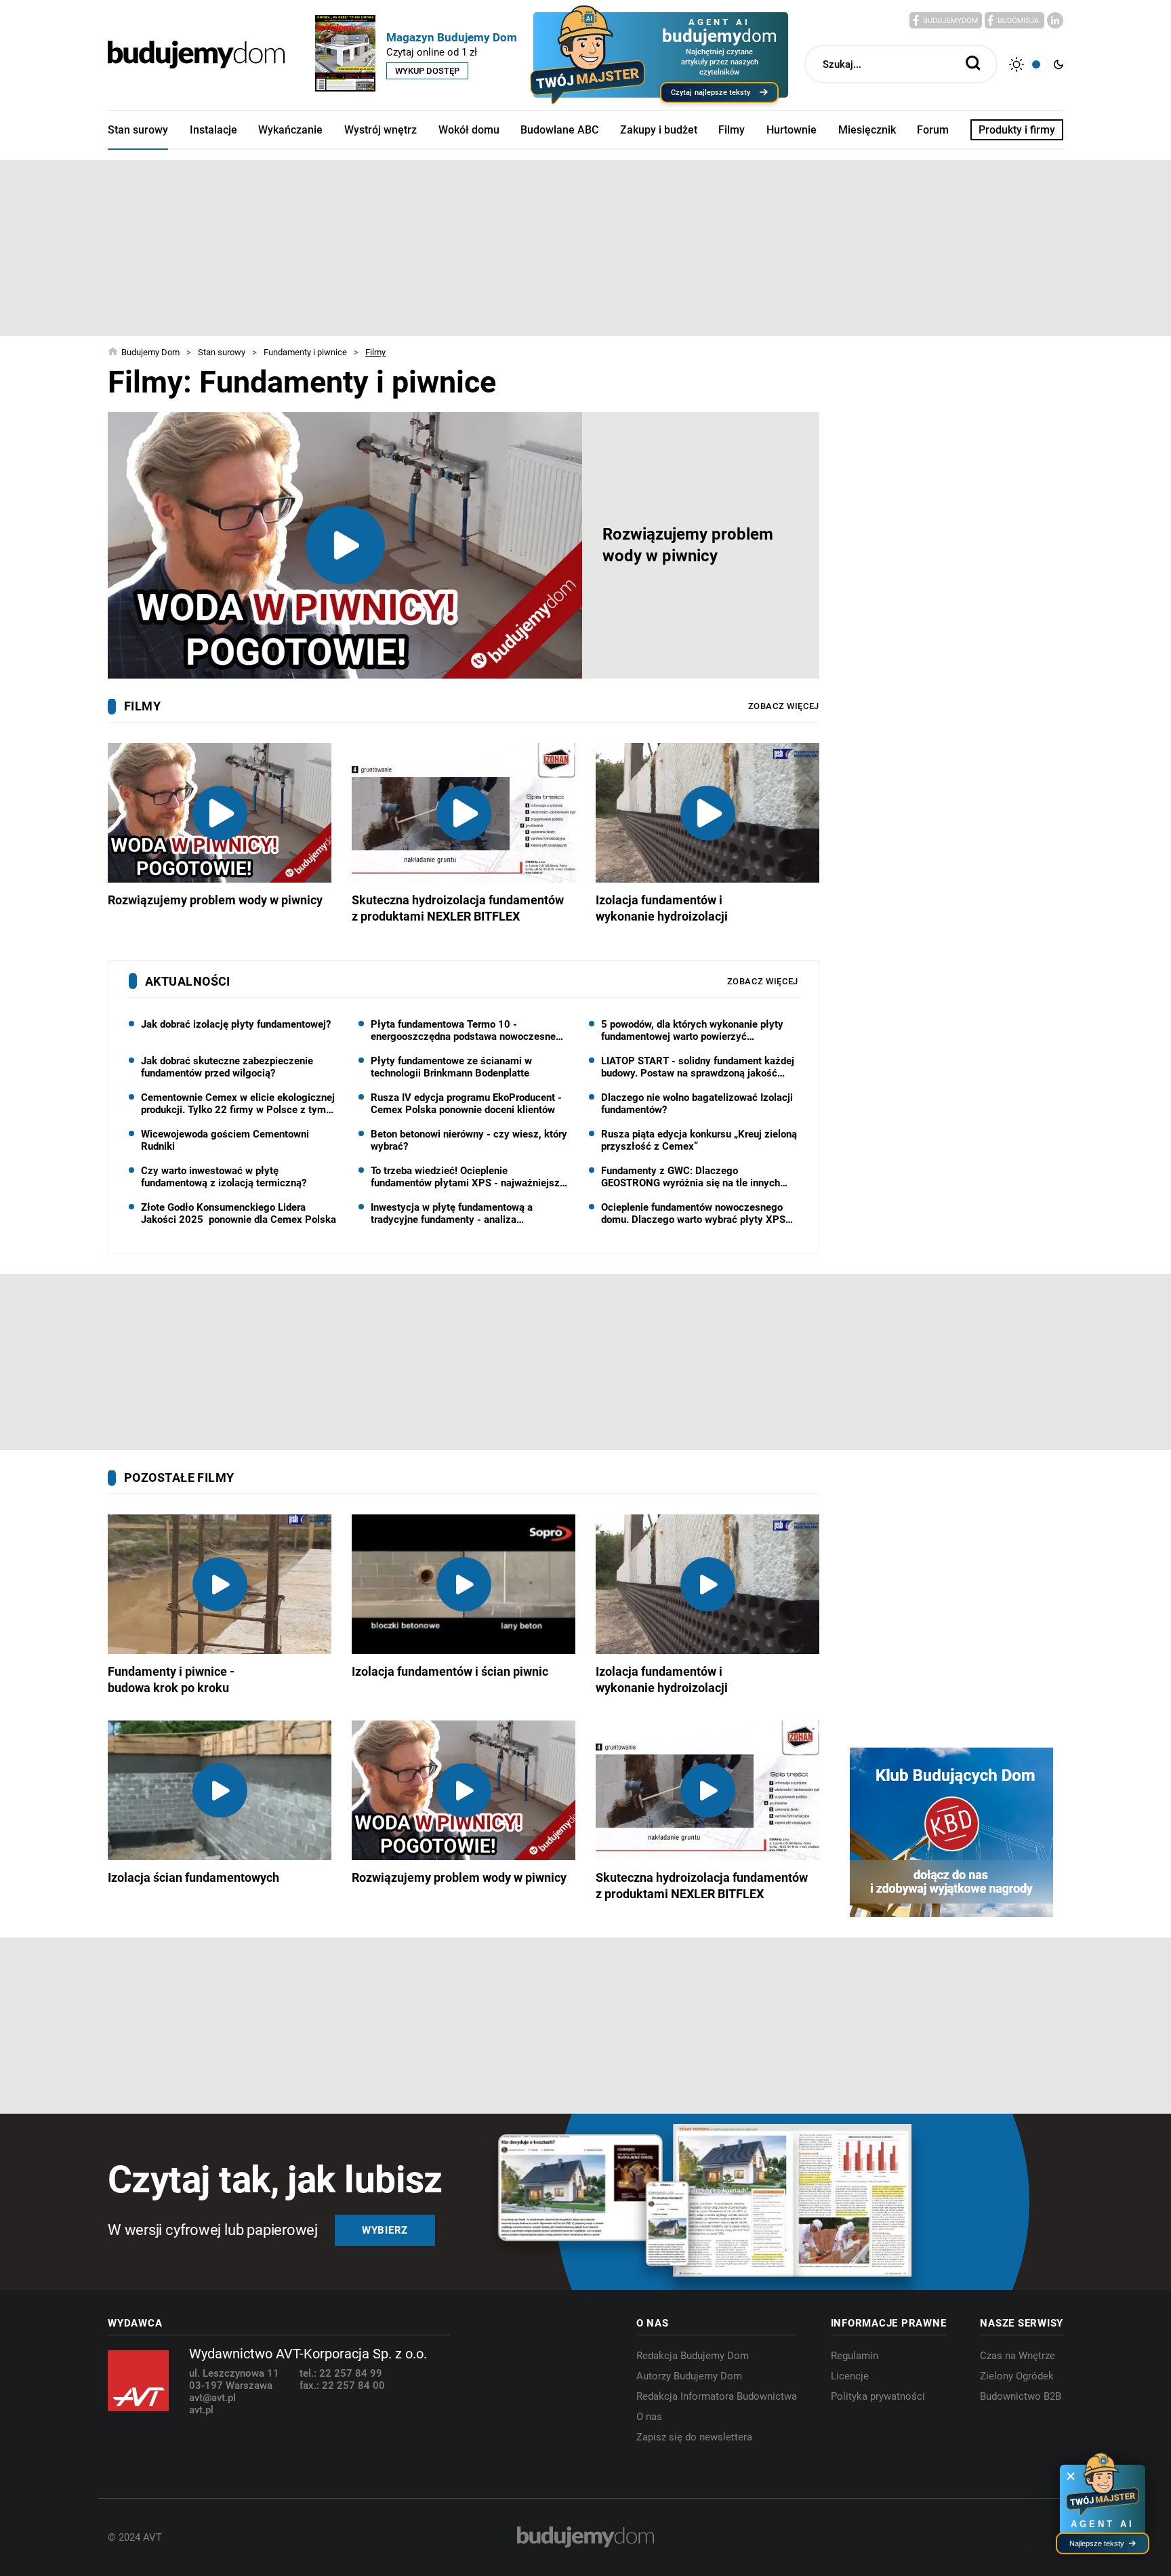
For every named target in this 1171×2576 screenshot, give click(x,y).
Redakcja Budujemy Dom (693, 2356)
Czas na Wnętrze (1018, 2356)
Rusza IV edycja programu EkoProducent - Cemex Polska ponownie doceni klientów (466, 1104)
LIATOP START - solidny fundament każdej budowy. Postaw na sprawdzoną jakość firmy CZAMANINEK (698, 1067)
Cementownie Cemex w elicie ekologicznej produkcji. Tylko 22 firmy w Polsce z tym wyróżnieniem (238, 1104)
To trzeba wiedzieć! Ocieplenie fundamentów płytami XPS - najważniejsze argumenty (468, 1177)
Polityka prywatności (878, 2396)
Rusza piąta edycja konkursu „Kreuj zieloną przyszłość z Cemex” (699, 1140)
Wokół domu (469, 130)
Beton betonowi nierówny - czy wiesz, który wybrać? (469, 1140)
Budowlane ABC (559, 130)
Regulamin (855, 2356)
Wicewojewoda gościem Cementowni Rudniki (225, 1140)
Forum (933, 130)
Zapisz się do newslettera (694, 2437)
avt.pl (201, 2410)
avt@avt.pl (212, 2398)
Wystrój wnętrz (381, 130)
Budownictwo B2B (1021, 2396)
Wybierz (385, 2230)
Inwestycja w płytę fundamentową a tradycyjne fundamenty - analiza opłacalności (452, 1213)
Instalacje (213, 130)
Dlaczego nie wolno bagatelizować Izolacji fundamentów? (697, 1104)
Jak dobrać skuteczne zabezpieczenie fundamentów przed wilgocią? (227, 1067)
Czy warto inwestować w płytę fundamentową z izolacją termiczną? (224, 1177)
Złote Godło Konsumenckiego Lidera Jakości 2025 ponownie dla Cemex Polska (239, 1213)
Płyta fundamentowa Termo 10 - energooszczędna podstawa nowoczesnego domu (469, 1030)
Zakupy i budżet (659, 130)
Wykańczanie (290, 130)
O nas (649, 2417)
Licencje (850, 2376)
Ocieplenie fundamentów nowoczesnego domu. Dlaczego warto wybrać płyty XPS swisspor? (693, 1213)
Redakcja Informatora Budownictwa (717, 2396)
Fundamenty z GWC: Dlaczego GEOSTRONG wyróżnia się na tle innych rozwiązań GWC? (691, 1177)
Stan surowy (138, 130)
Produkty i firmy (1017, 130)
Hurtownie (792, 130)
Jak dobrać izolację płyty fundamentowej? (236, 1024)
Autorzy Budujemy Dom (689, 2376)
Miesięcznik (867, 130)
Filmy (732, 130)
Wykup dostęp (427, 71)
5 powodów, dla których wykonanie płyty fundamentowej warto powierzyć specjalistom (692, 1030)
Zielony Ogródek (1017, 2376)
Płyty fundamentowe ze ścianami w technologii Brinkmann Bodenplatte (451, 1067)
